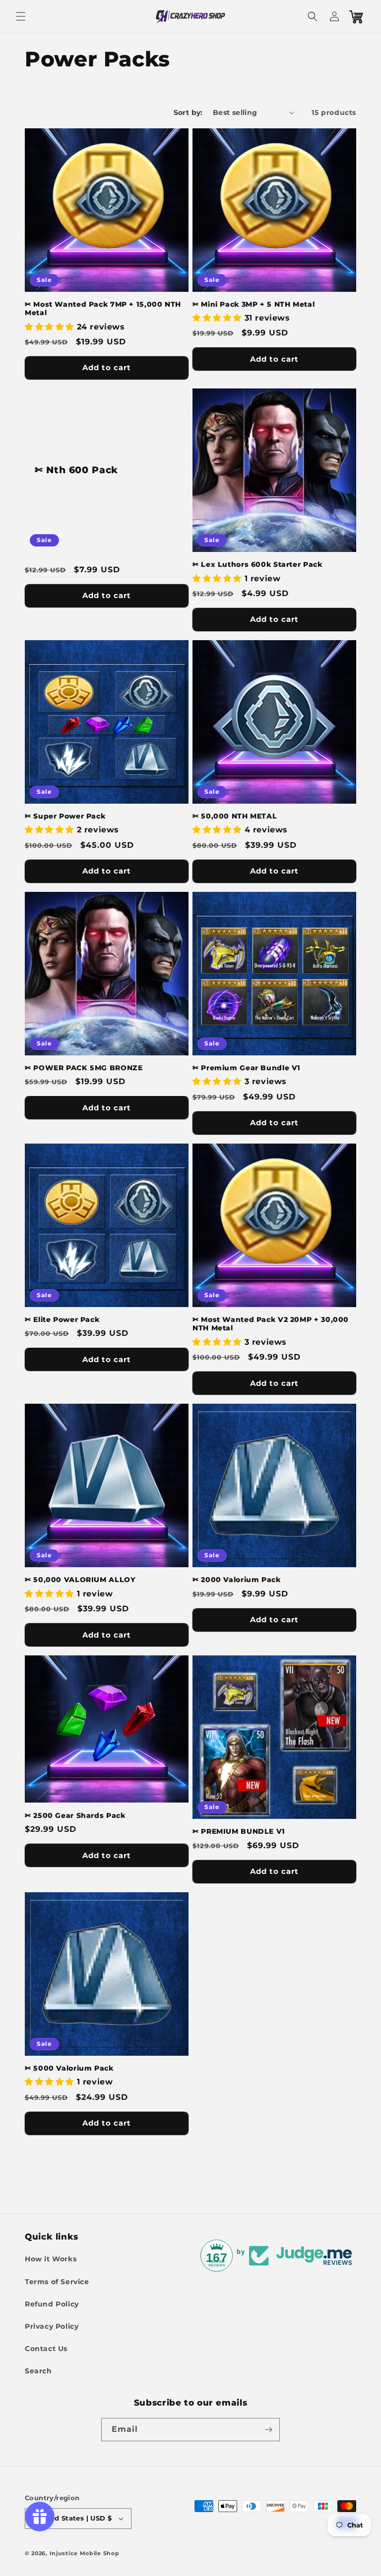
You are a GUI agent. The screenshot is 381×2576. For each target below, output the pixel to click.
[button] (21, 16)
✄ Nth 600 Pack (76, 470)
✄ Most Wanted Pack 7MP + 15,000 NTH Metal (103, 309)
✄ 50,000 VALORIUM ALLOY (80, 1580)
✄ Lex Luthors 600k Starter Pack (257, 564)
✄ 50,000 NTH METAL (235, 816)
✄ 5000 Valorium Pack (69, 2068)
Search (38, 2371)
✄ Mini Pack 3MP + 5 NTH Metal (254, 304)
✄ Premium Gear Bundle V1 (247, 1068)
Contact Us (46, 2349)
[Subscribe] (268, 2430)
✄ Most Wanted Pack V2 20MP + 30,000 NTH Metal (271, 1324)
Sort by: (188, 112)
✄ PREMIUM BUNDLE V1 (239, 1831)
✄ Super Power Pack (65, 816)
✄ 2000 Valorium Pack (237, 1580)
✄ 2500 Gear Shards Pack (75, 1815)
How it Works (51, 2259)
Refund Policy (52, 2304)
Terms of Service (57, 2282)
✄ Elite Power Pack (62, 1319)
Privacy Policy (52, 2326)
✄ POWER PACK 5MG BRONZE (84, 1068)
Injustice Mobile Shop (85, 2553)
